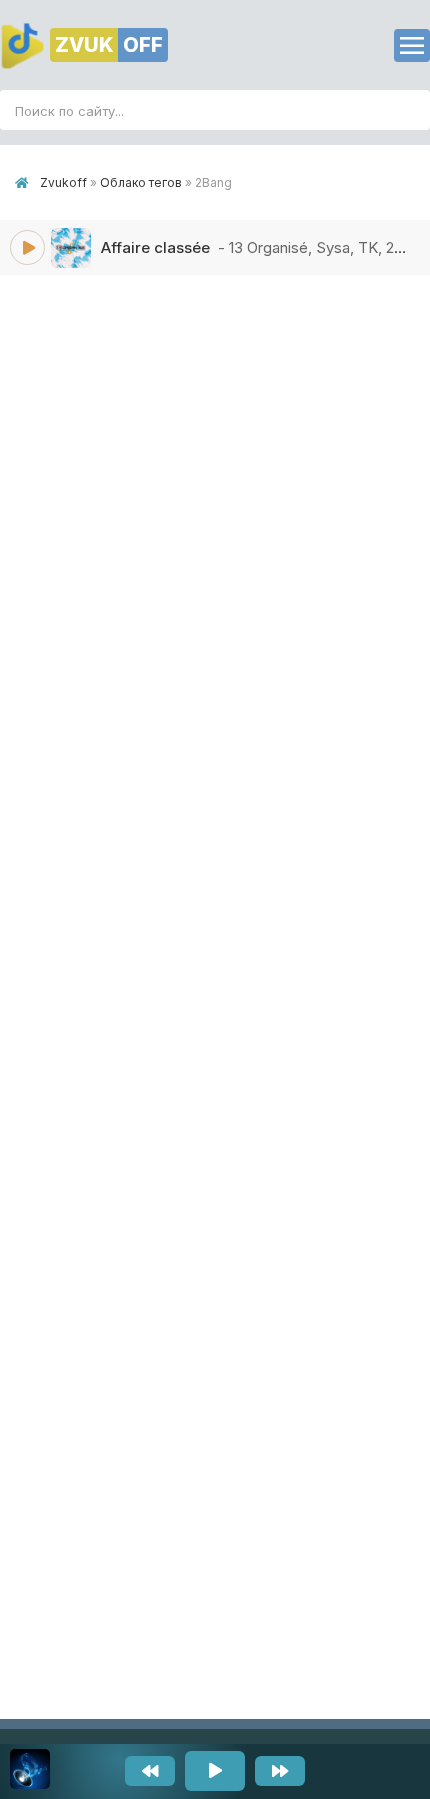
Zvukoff (63, 182)
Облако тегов (141, 182)
